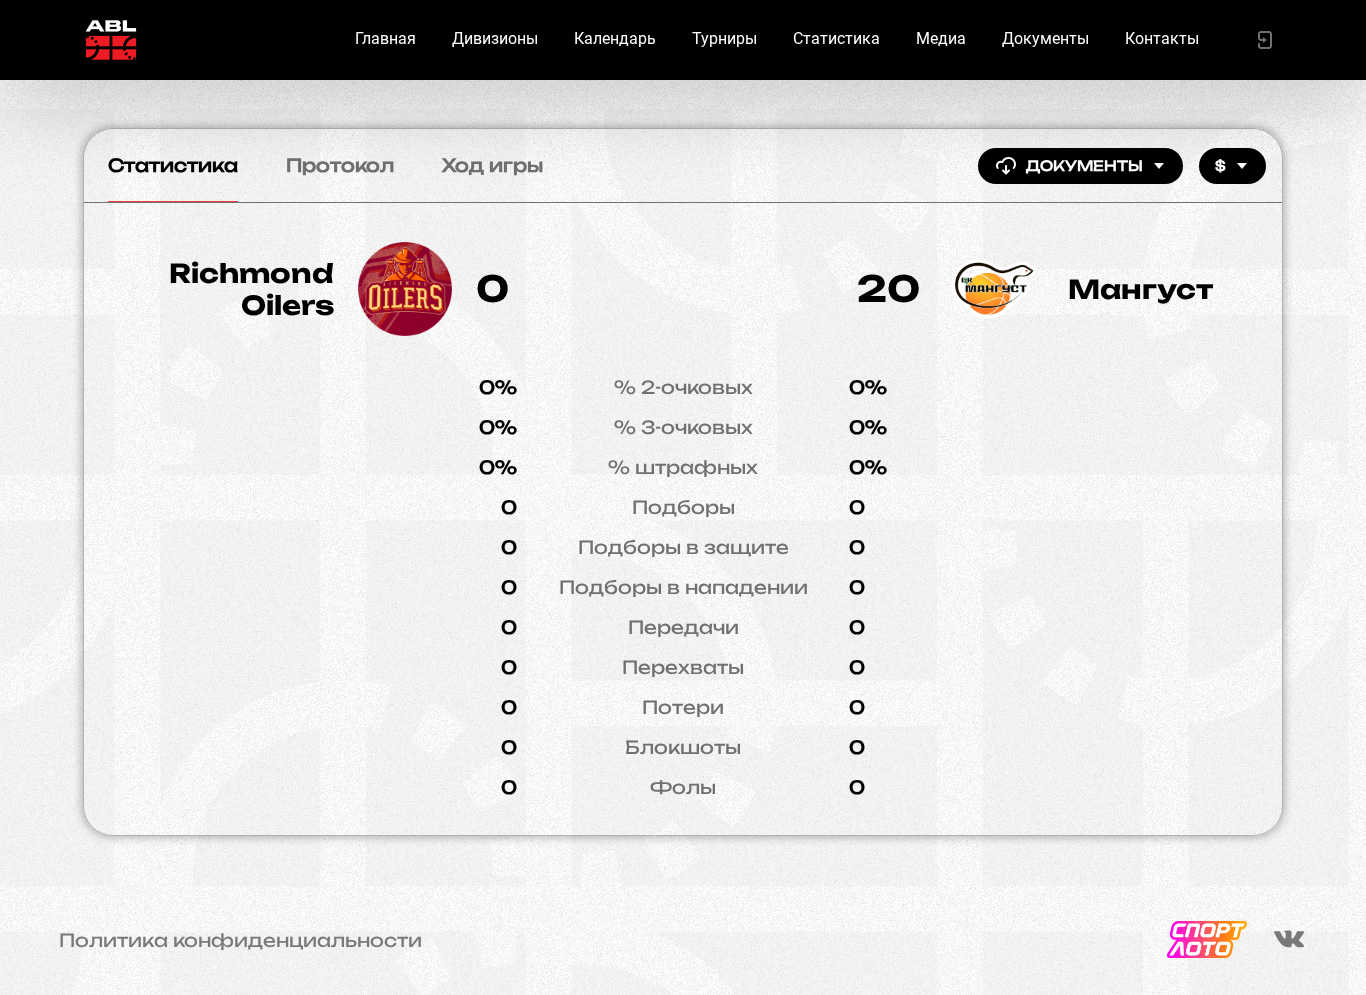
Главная (385, 38)
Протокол (340, 165)
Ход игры (492, 165)
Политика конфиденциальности (240, 940)
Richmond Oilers (251, 289)
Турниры (724, 38)
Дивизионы (495, 38)
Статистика (836, 38)
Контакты (1162, 38)
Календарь (615, 38)
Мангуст (1140, 289)
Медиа (941, 38)
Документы (1045, 38)
